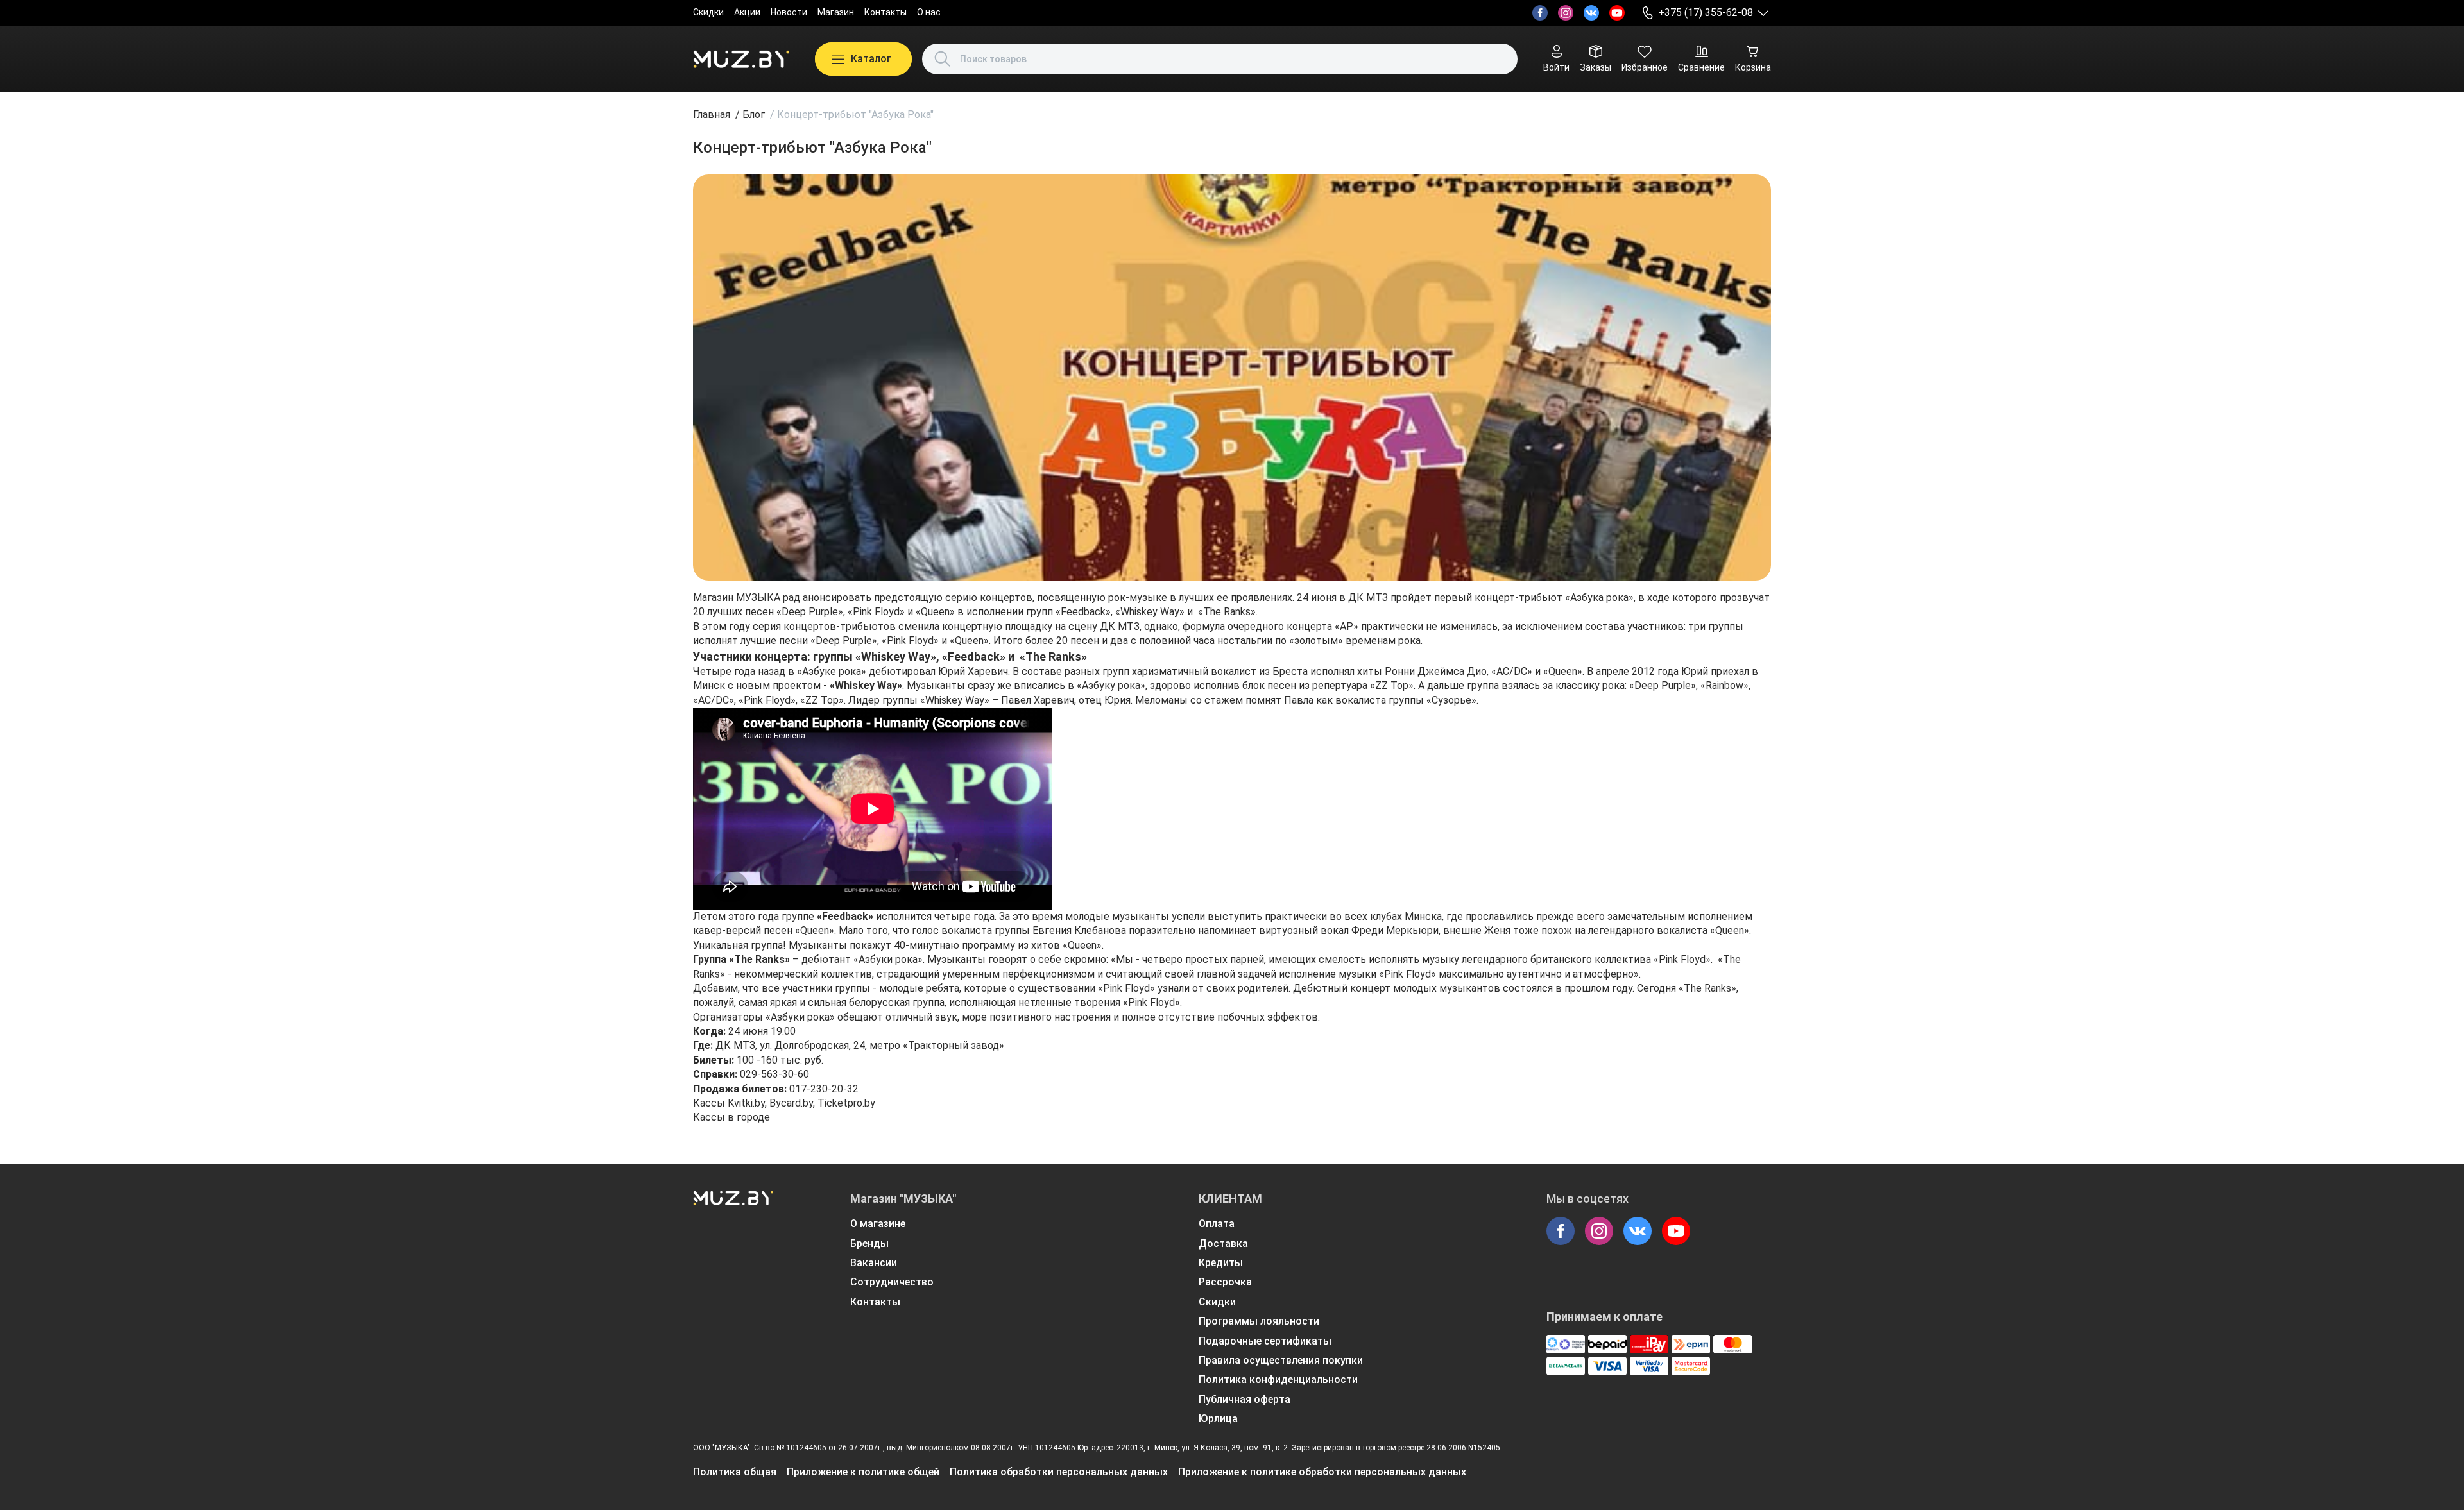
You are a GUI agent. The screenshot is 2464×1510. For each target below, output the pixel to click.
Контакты (886, 12)
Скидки (708, 12)
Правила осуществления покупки (1281, 1360)
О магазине (878, 1224)
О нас (929, 12)
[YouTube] (1617, 13)
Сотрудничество (892, 1282)
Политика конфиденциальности (1278, 1379)
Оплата (1217, 1224)
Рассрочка (1225, 1282)
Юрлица (1218, 1419)
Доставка (1223, 1243)
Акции (747, 12)
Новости (789, 12)
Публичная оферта (1245, 1399)
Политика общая (735, 1472)
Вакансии (874, 1263)
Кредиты (1221, 1263)
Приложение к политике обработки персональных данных (1322, 1472)
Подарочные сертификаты (1265, 1341)
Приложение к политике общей (863, 1472)
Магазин (836, 12)
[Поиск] (943, 59)
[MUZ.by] (741, 59)
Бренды (869, 1243)
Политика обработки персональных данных (1059, 1472)
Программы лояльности (1259, 1321)
